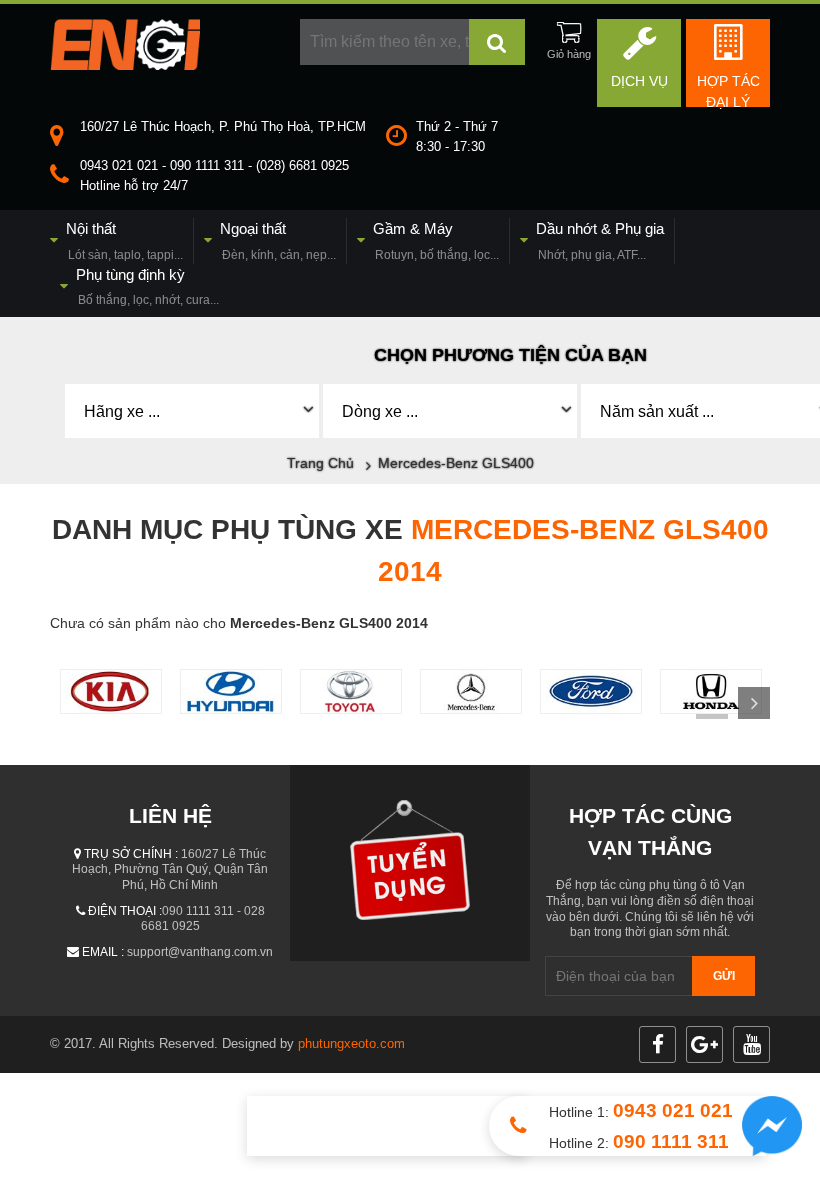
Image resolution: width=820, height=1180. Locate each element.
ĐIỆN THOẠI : (125, 911)
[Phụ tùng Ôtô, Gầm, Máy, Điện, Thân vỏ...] (125, 65)
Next (754, 703)
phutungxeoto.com (351, 1043)
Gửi (724, 976)
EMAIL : (103, 952)
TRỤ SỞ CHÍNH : (131, 854)
